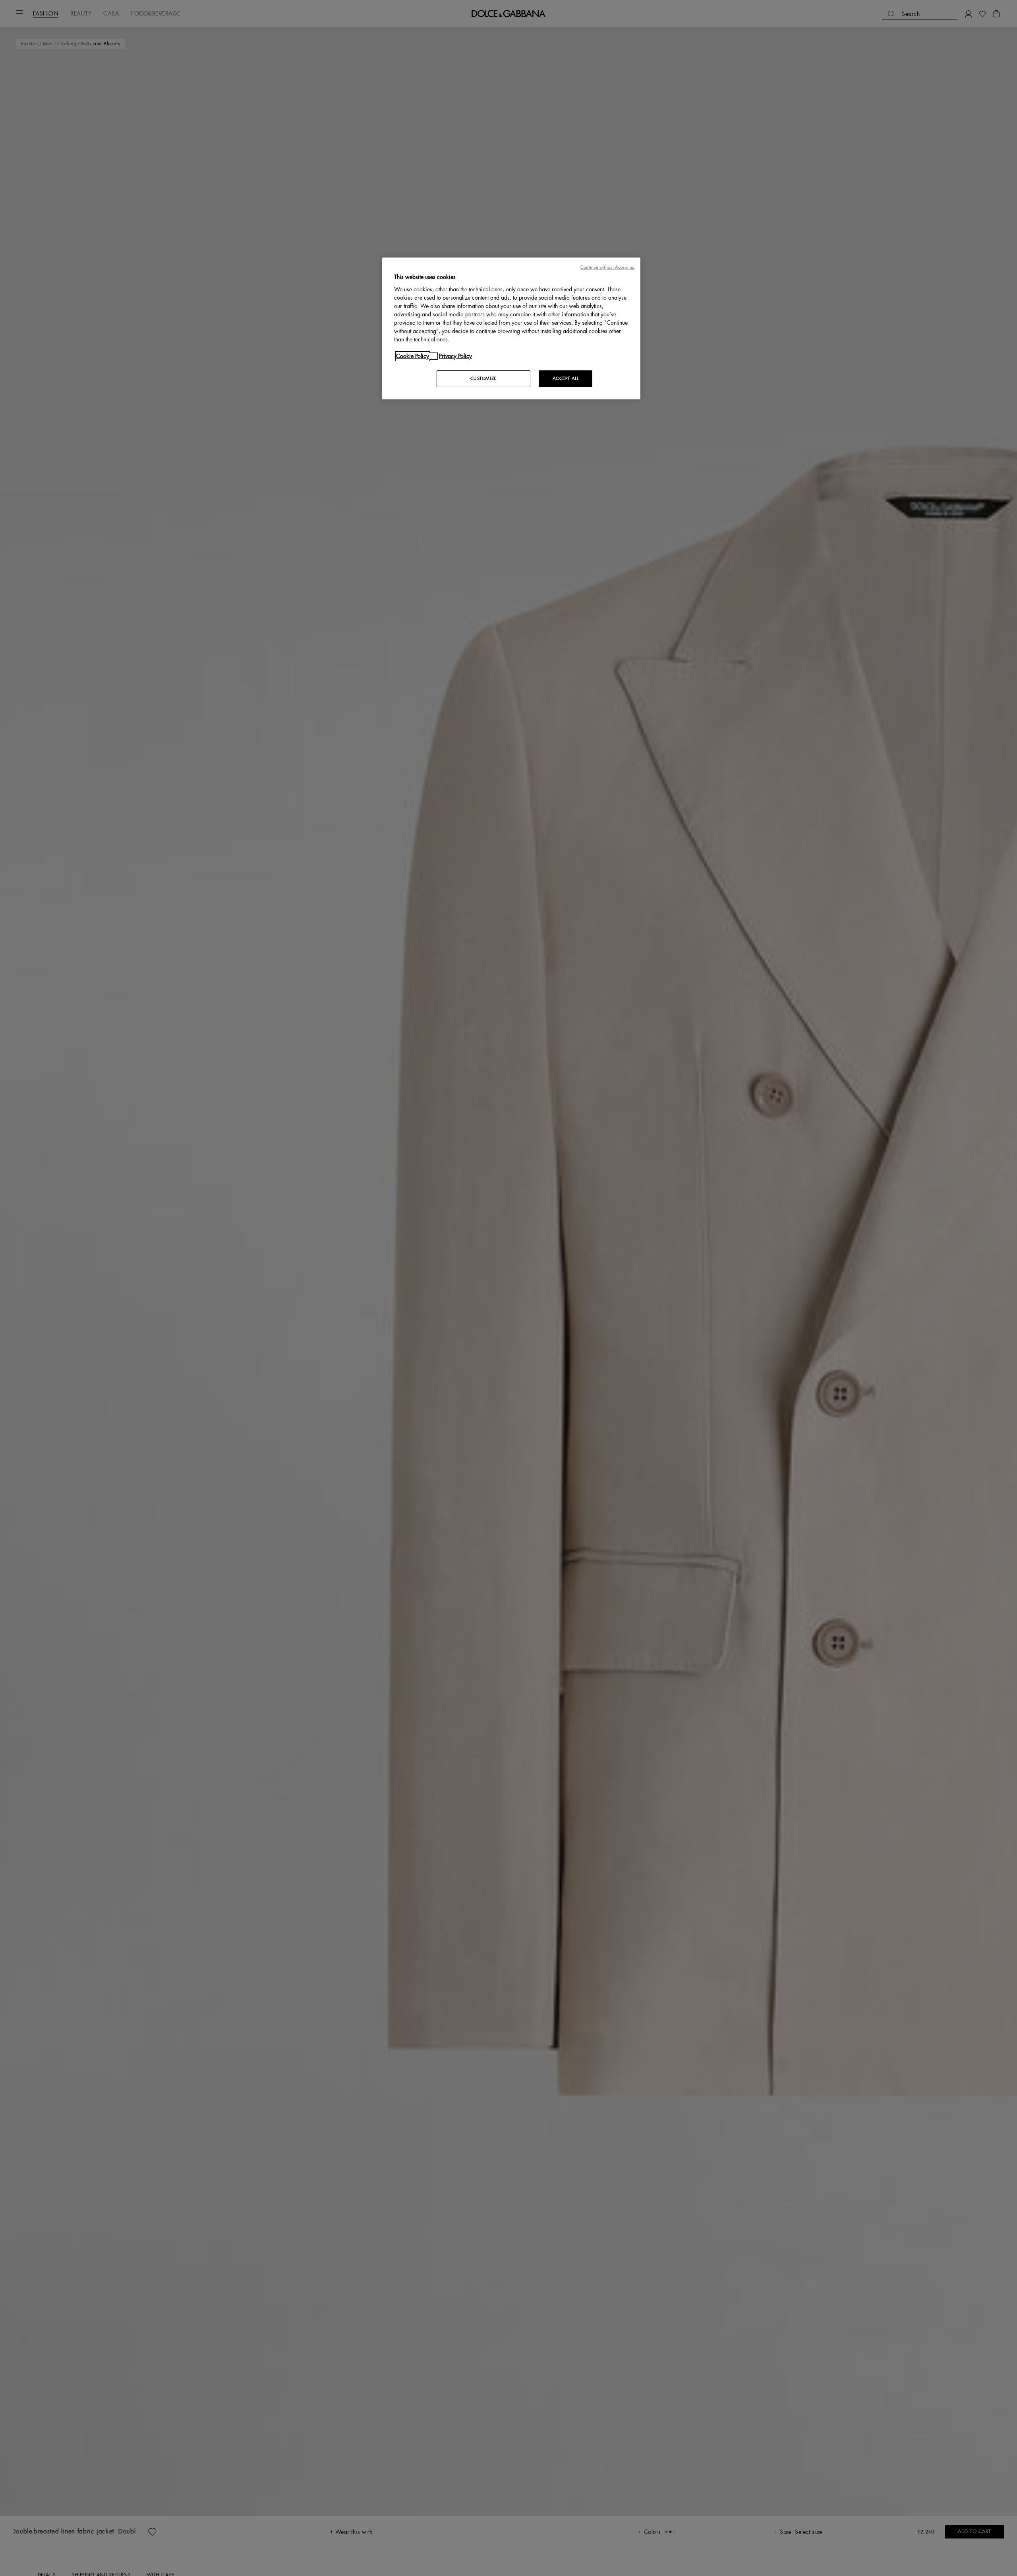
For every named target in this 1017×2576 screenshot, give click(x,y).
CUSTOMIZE (483, 379)
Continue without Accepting (607, 267)
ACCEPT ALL (566, 379)
